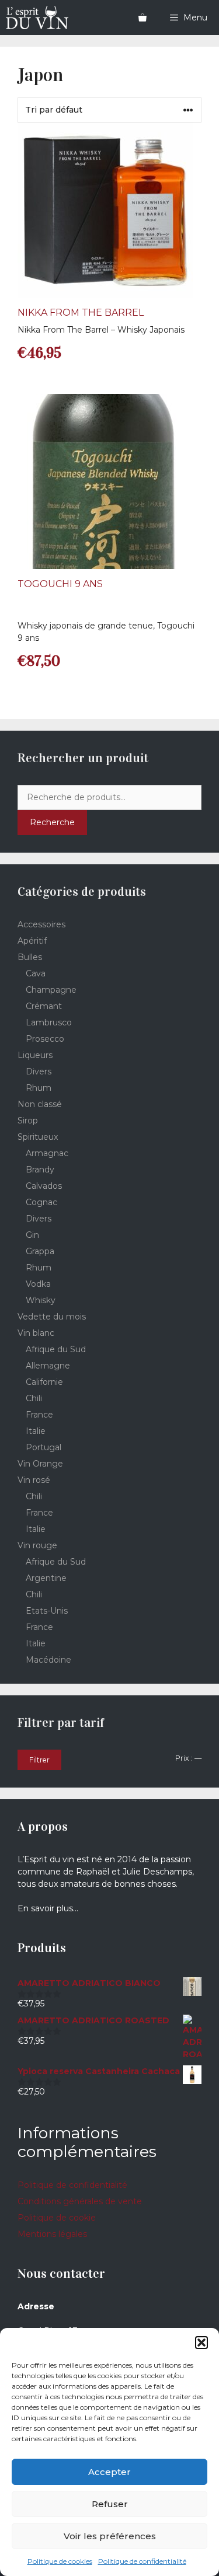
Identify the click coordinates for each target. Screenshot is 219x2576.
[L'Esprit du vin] (37, 18)
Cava (36, 973)
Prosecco (45, 1039)
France (39, 1415)
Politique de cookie (57, 2218)
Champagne (51, 990)
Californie (44, 1382)
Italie (36, 1431)
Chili (34, 1398)
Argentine (46, 1578)
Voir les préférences (110, 2536)
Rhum (39, 1088)
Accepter (109, 2472)
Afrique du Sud (56, 1349)
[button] (201, 2343)
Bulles (30, 957)
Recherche (52, 822)
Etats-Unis (47, 1611)
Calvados (44, 1186)
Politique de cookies (60, 2561)
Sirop (28, 1121)
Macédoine (48, 1660)
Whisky (41, 1300)
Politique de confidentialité (142, 2561)
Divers (39, 1071)
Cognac (41, 1202)
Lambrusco (49, 1022)
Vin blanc (36, 1333)
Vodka (38, 1284)
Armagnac (47, 1153)
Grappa (40, 1251)
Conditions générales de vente (80, 2201)
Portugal (44, 1447)
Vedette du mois (52, 1317)
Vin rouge (37, 1545)
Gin (32, 1235)
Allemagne (48, 1366)
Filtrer (39, 1760)
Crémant (44, 1006)
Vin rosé (34, 1480)
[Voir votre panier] (142, 18)
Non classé (40, 1104)
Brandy (40, 1170)
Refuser (110, 2504)
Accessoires (41, 924)
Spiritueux (38, 1137)
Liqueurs (35, 1055)
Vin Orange (40, 1464)
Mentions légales (52, 2234)
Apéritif (32, 941)
